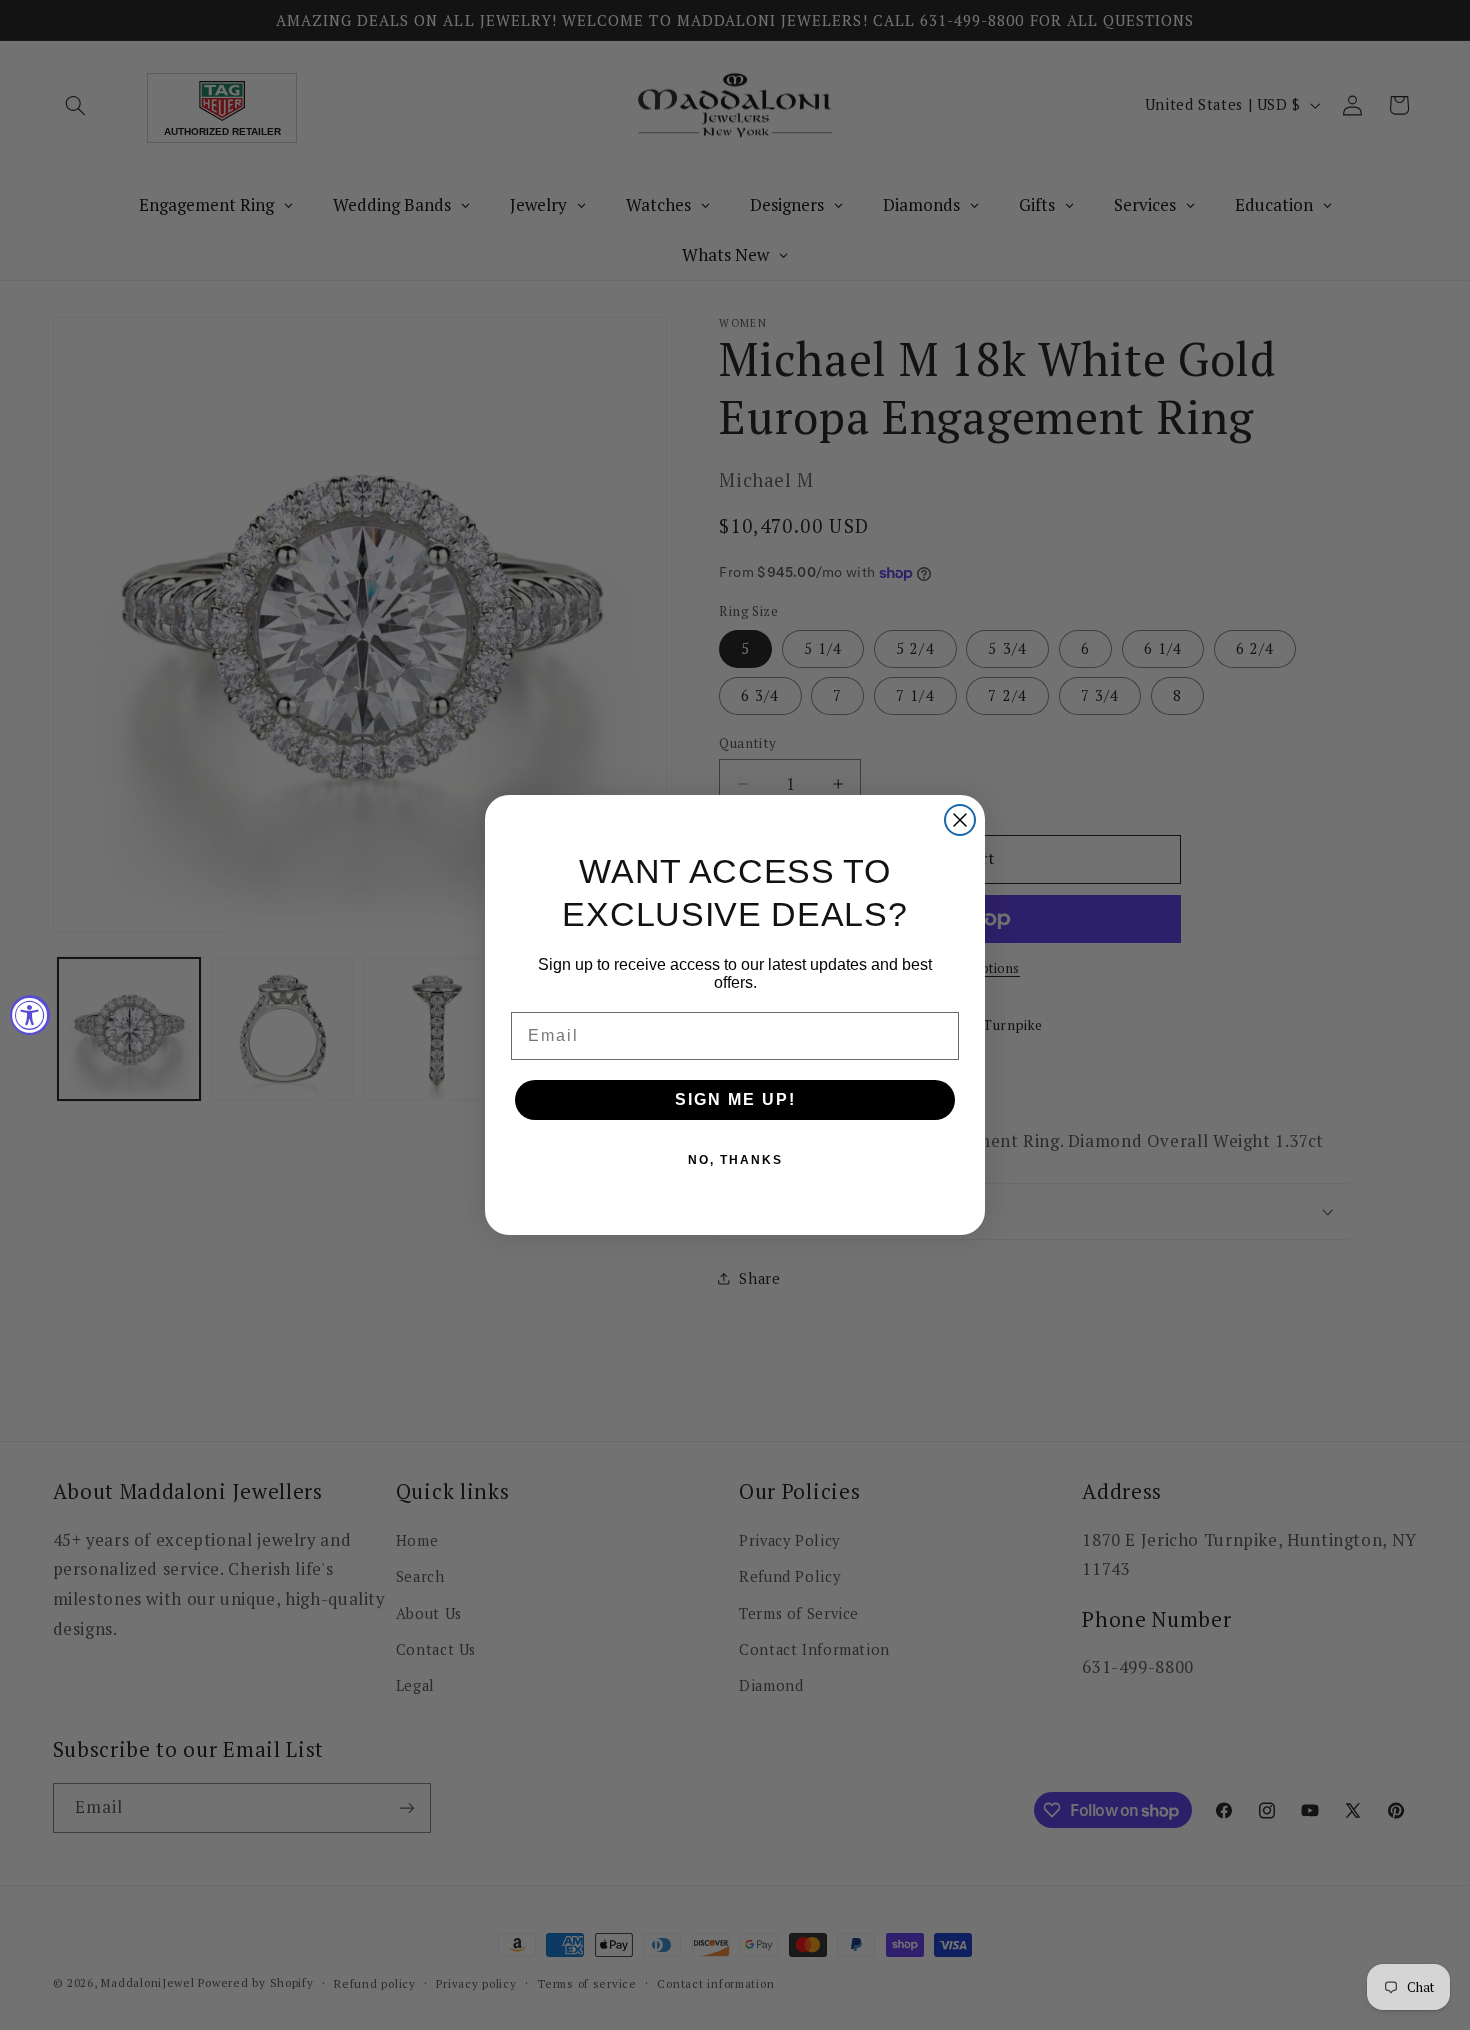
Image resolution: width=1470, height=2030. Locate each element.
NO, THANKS (735, 1160)
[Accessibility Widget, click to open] (30, 1015)
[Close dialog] (960, 820)
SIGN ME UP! (735, 1099)
